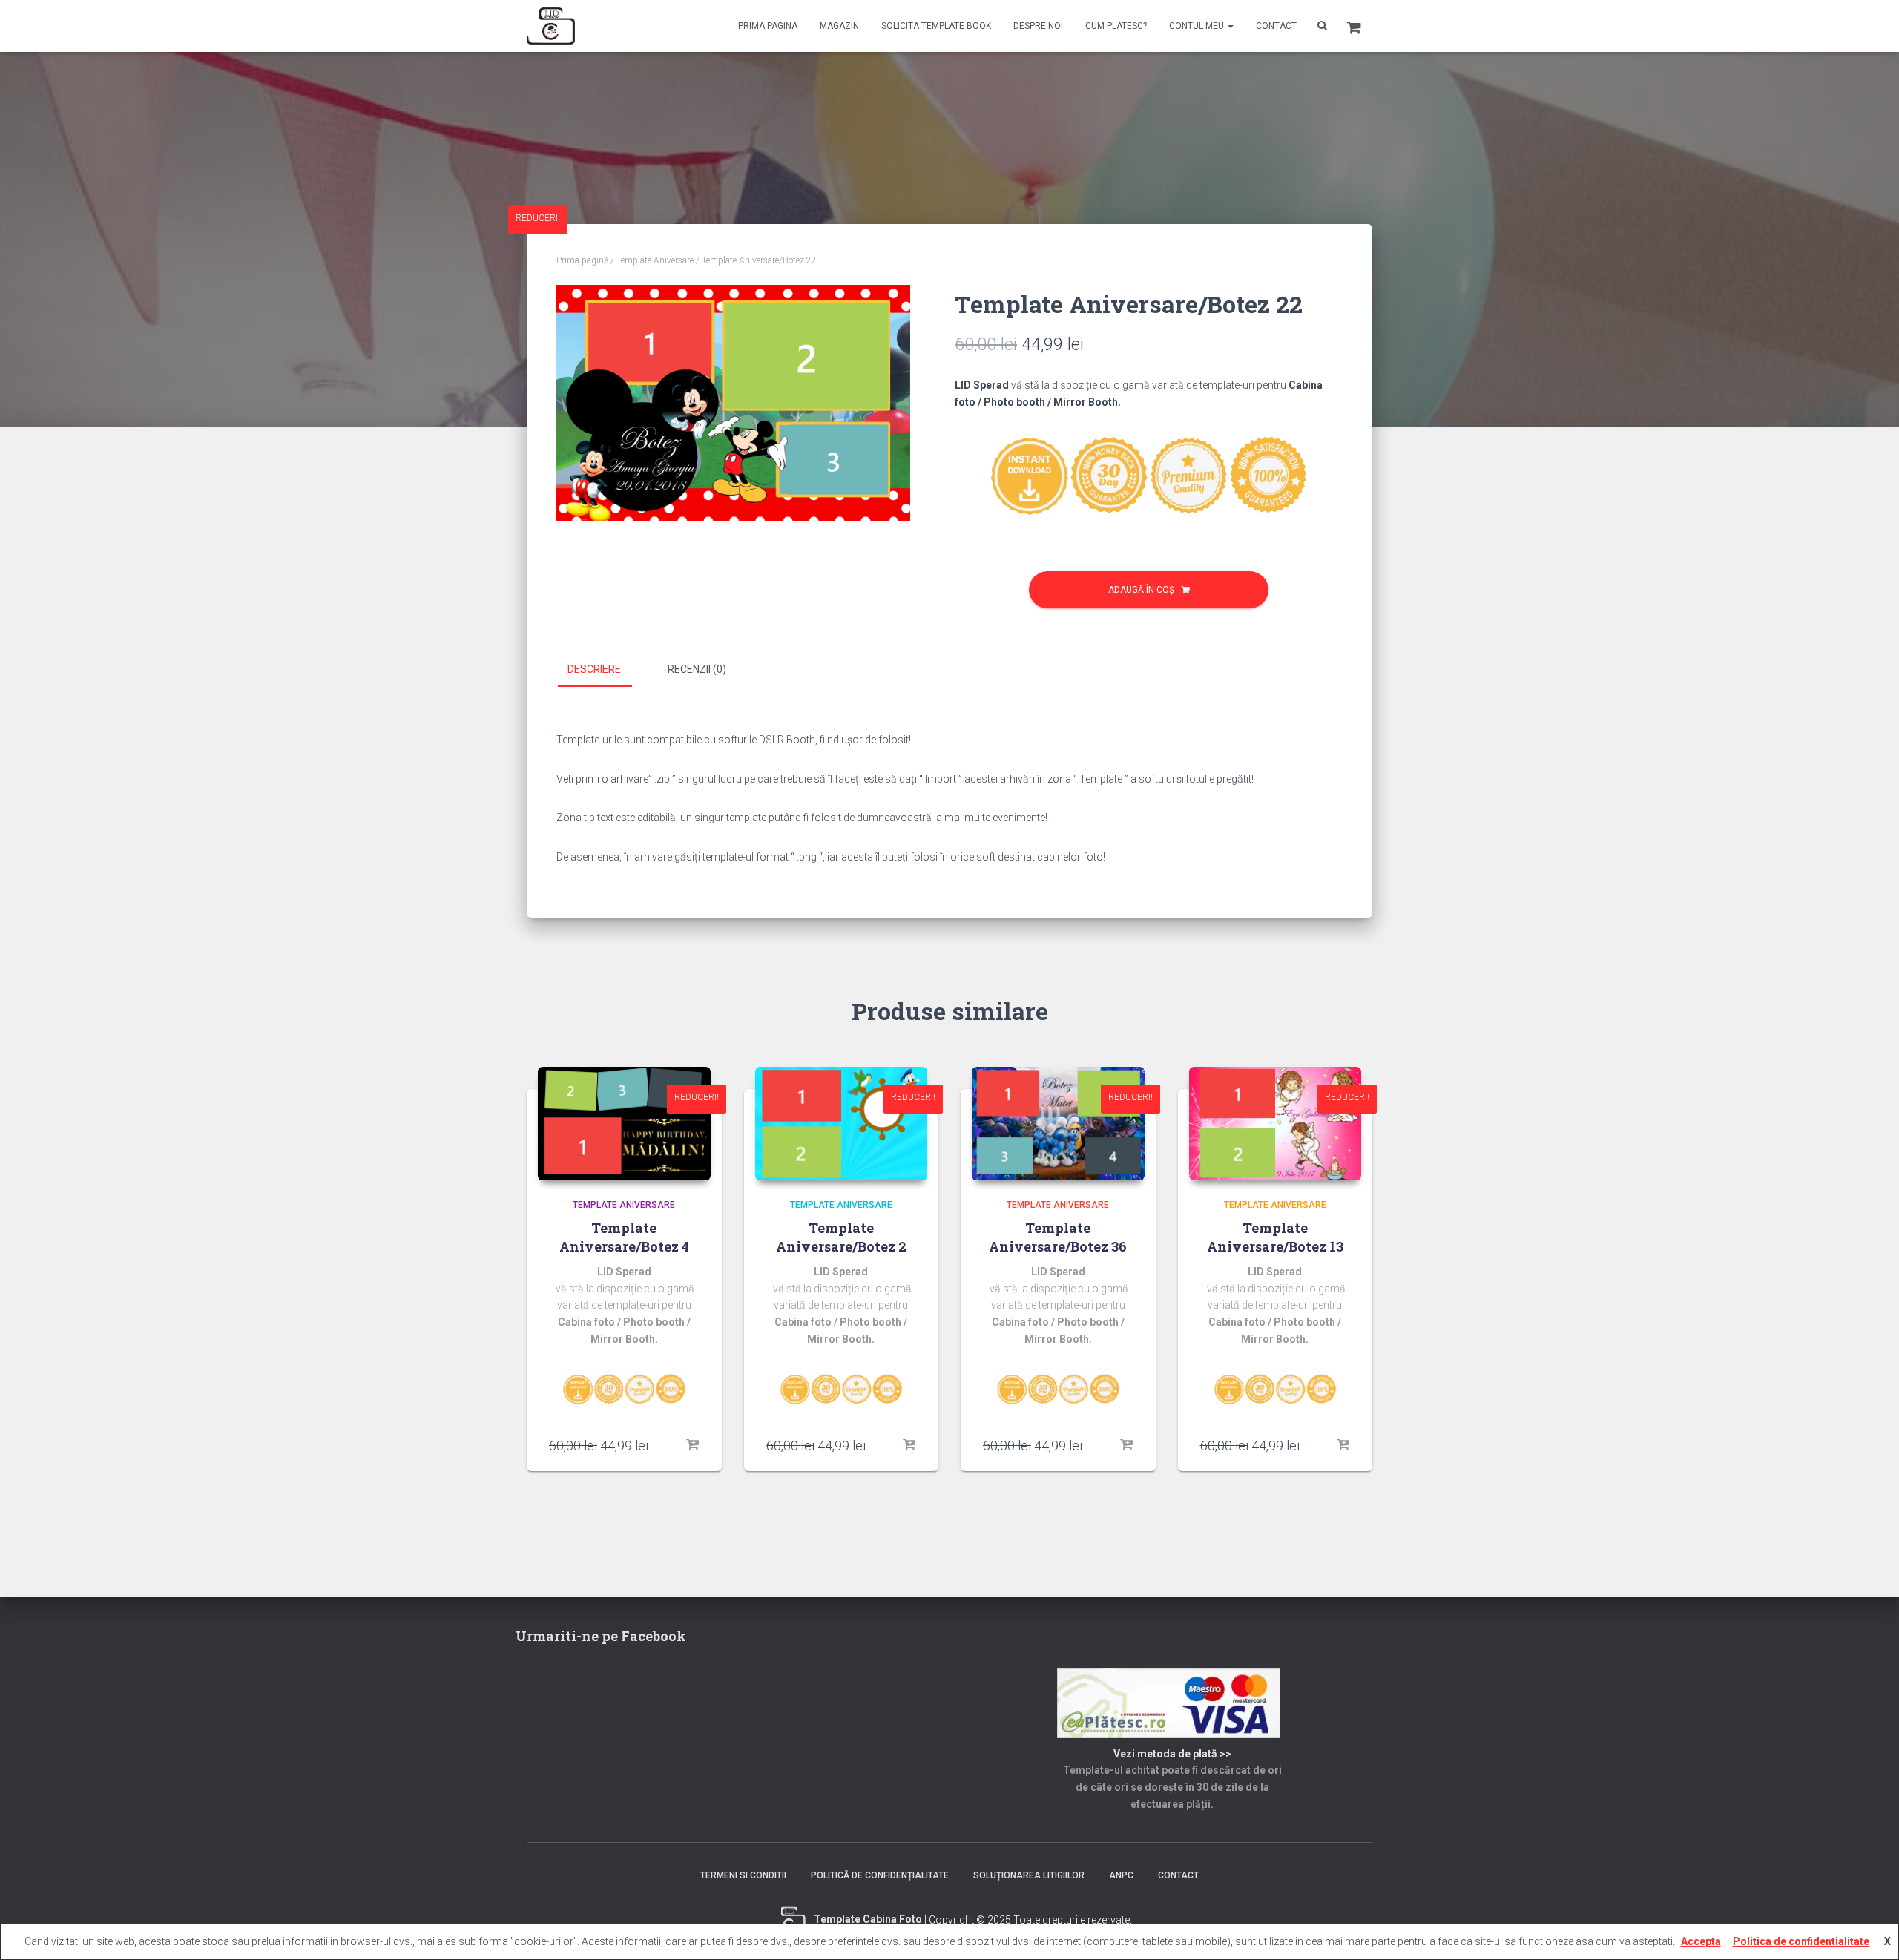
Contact (1276, 26)
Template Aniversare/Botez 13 (1275, 1237)
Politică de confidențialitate (880, 1875)
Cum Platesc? (1116, 26)
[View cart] (1354, 26)
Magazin (839, 26)
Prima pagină (582, 260)
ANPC (1121, 1875)
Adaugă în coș (1141, 590)
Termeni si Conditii (743, 1875)
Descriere (594, 669)
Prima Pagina (768, 26)
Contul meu (1198, 26)
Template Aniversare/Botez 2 (841, 1237)
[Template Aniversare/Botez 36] (1058, 1124)
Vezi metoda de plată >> (1172, 1754)
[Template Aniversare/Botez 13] (1276, 1124)
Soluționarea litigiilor (1029, 1875)
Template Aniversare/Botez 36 (1058, 1237)
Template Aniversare (655, 260)
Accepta (1701, 1941)
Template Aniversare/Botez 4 (624, 1237)
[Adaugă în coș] (692, 1445)
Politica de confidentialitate (1801, 1941)
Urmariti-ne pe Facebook (601, 1636)
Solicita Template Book (936, 26)
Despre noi (1038, 26)
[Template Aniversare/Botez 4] (624, 1124)
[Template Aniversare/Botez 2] (842, 1124)
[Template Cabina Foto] (551, 26)
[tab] (605, 670)
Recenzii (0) (697, 669)
